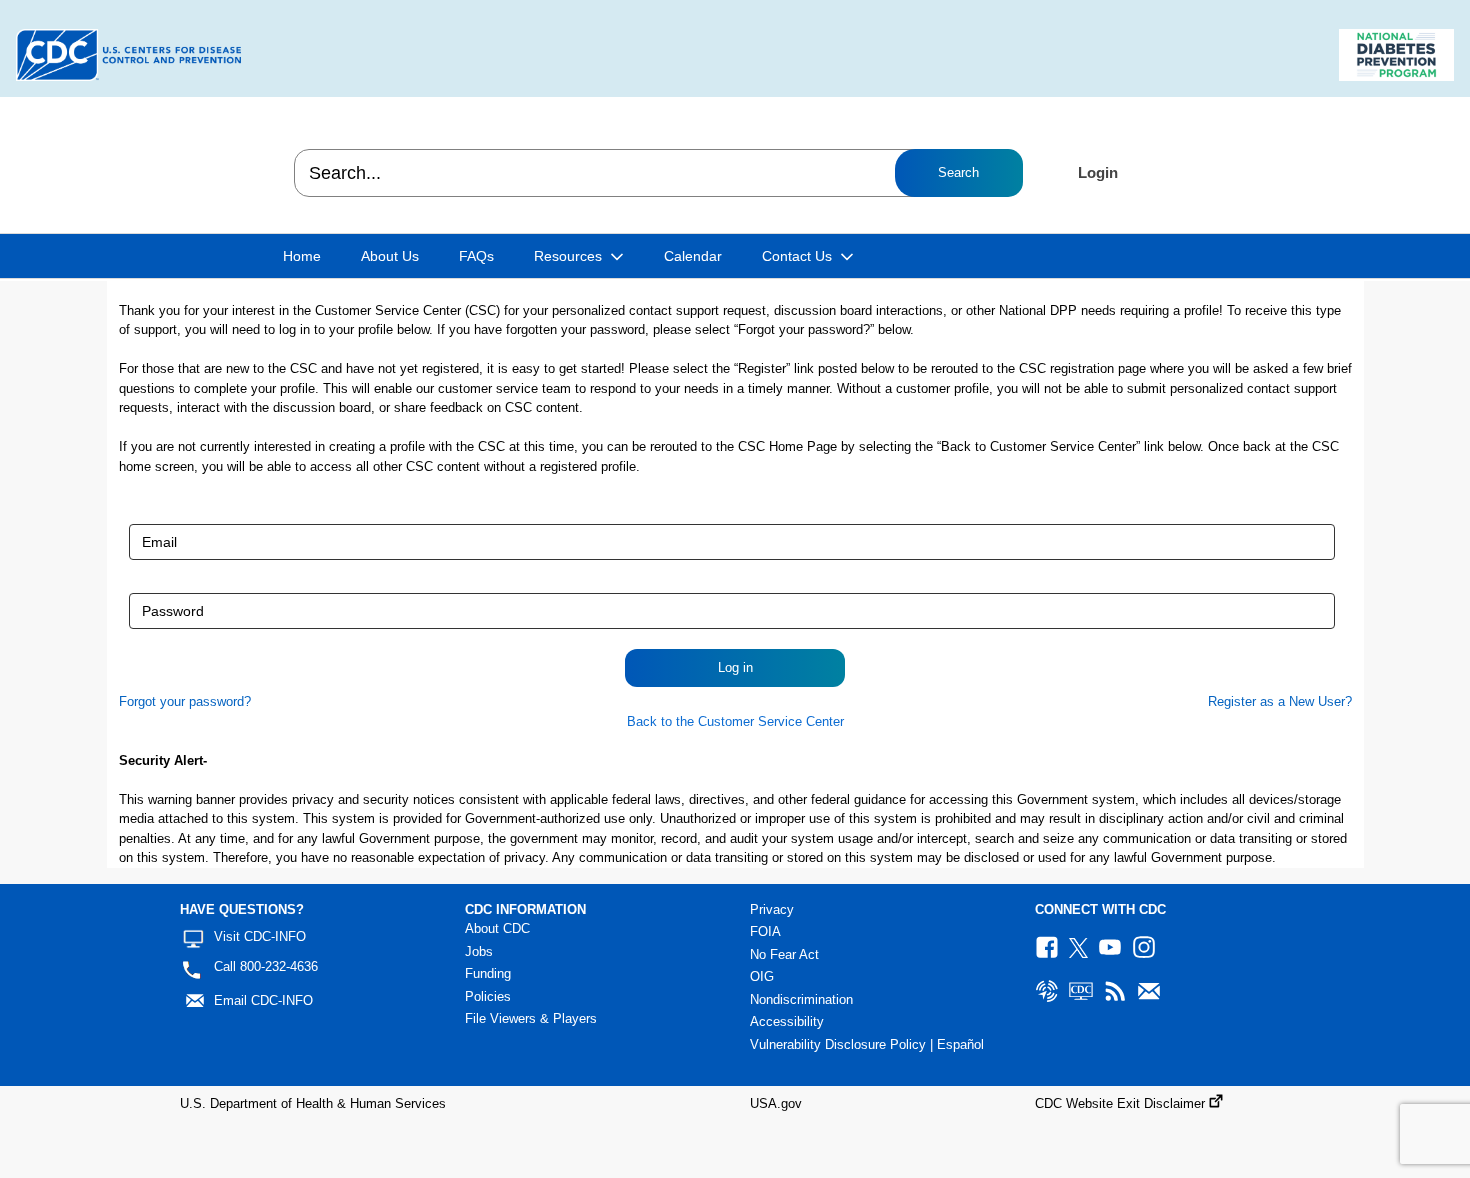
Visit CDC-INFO (260, 936)
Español (960, 1044)
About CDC (497, 928)
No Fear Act (784, 954)
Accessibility (787, 1021)
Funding (488, 973)
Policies (488, 996)
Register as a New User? (1280, 701)
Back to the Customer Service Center (735, 721)
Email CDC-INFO (263, 1000)
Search (958, 172)
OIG (762, 976)
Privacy (772, 909)
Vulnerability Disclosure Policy (838, 1044)
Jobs (479, 951)
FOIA (765, 931)
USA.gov (776, 1103)
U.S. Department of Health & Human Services (313, 1103)
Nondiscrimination (801, 999)
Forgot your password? (185, 701)
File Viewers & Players (531, 1018)
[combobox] (657, 173)
